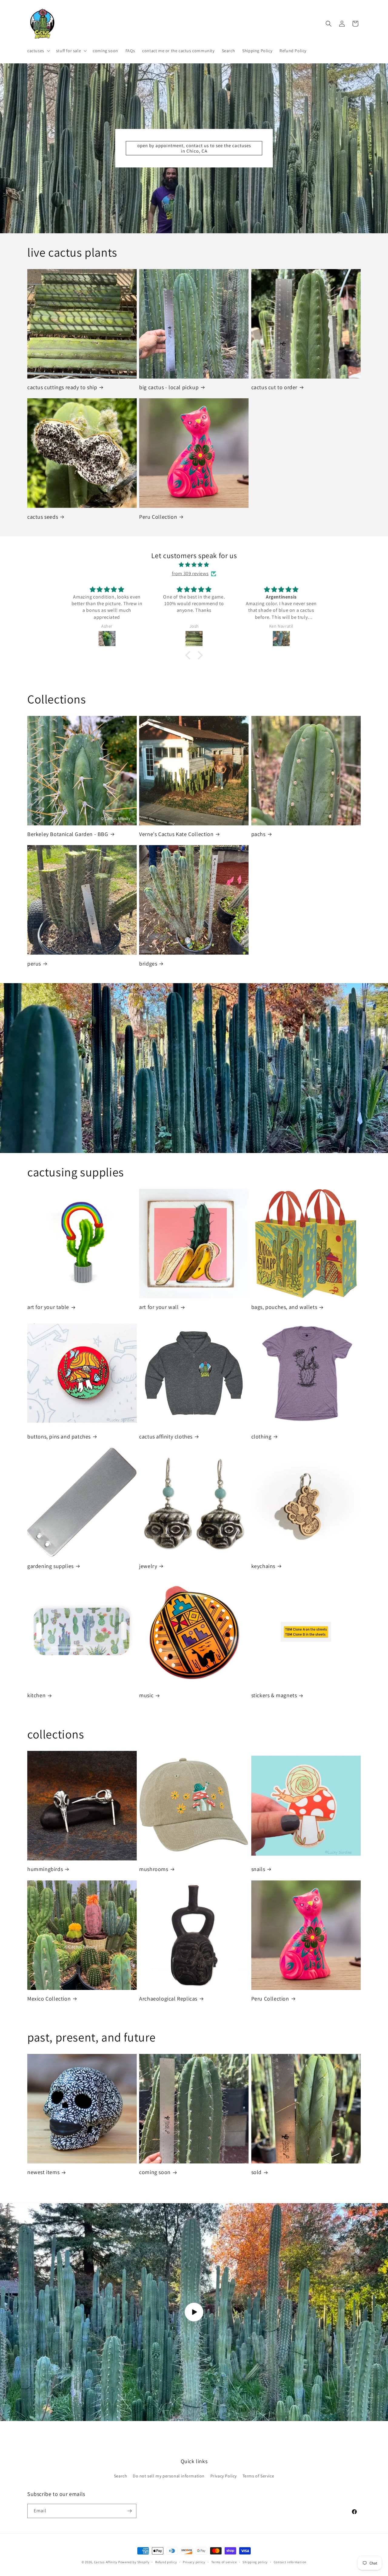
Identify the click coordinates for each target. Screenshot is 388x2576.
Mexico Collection (49, 1999)
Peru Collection (158, 517)
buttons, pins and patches (59, 1436)
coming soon (155, 2172)
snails (258, 1869)
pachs (258, 834)
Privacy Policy (224, 2476)
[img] (194, 565)
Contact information (290, 2562)
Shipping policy (255, 2562)
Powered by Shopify (134, 2562)
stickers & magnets (274, 1695)
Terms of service (224, 2562)
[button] (38, 51)
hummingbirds (45, 1869)
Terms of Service (258, 2476)
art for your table (48, 1307)
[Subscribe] (129, 2511)
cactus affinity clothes (166, 1436)
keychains (263, 1566)
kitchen (36, 1695)
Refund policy (166, 2562)
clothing (261, 1436)
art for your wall (159, 1307)
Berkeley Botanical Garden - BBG (68, 834)
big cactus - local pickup (169, 387)
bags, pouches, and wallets (284, 1307)
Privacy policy (194, 2562)
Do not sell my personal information (169, 2476)
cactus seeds (43, 517)
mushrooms (154, 1869)
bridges (148, 964)
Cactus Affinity (106, 2562)
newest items (43, 2172)
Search (121, 2476)
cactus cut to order (274, 387)
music (146, 1695)
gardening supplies (50, 1566)
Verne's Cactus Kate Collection (176, 834)
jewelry (148, 1566)
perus (34, 964)
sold (256, 2172)
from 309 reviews (190, 573)
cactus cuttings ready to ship (62, 387)
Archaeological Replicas (168, 1999)
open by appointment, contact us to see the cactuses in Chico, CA (194, 148)
